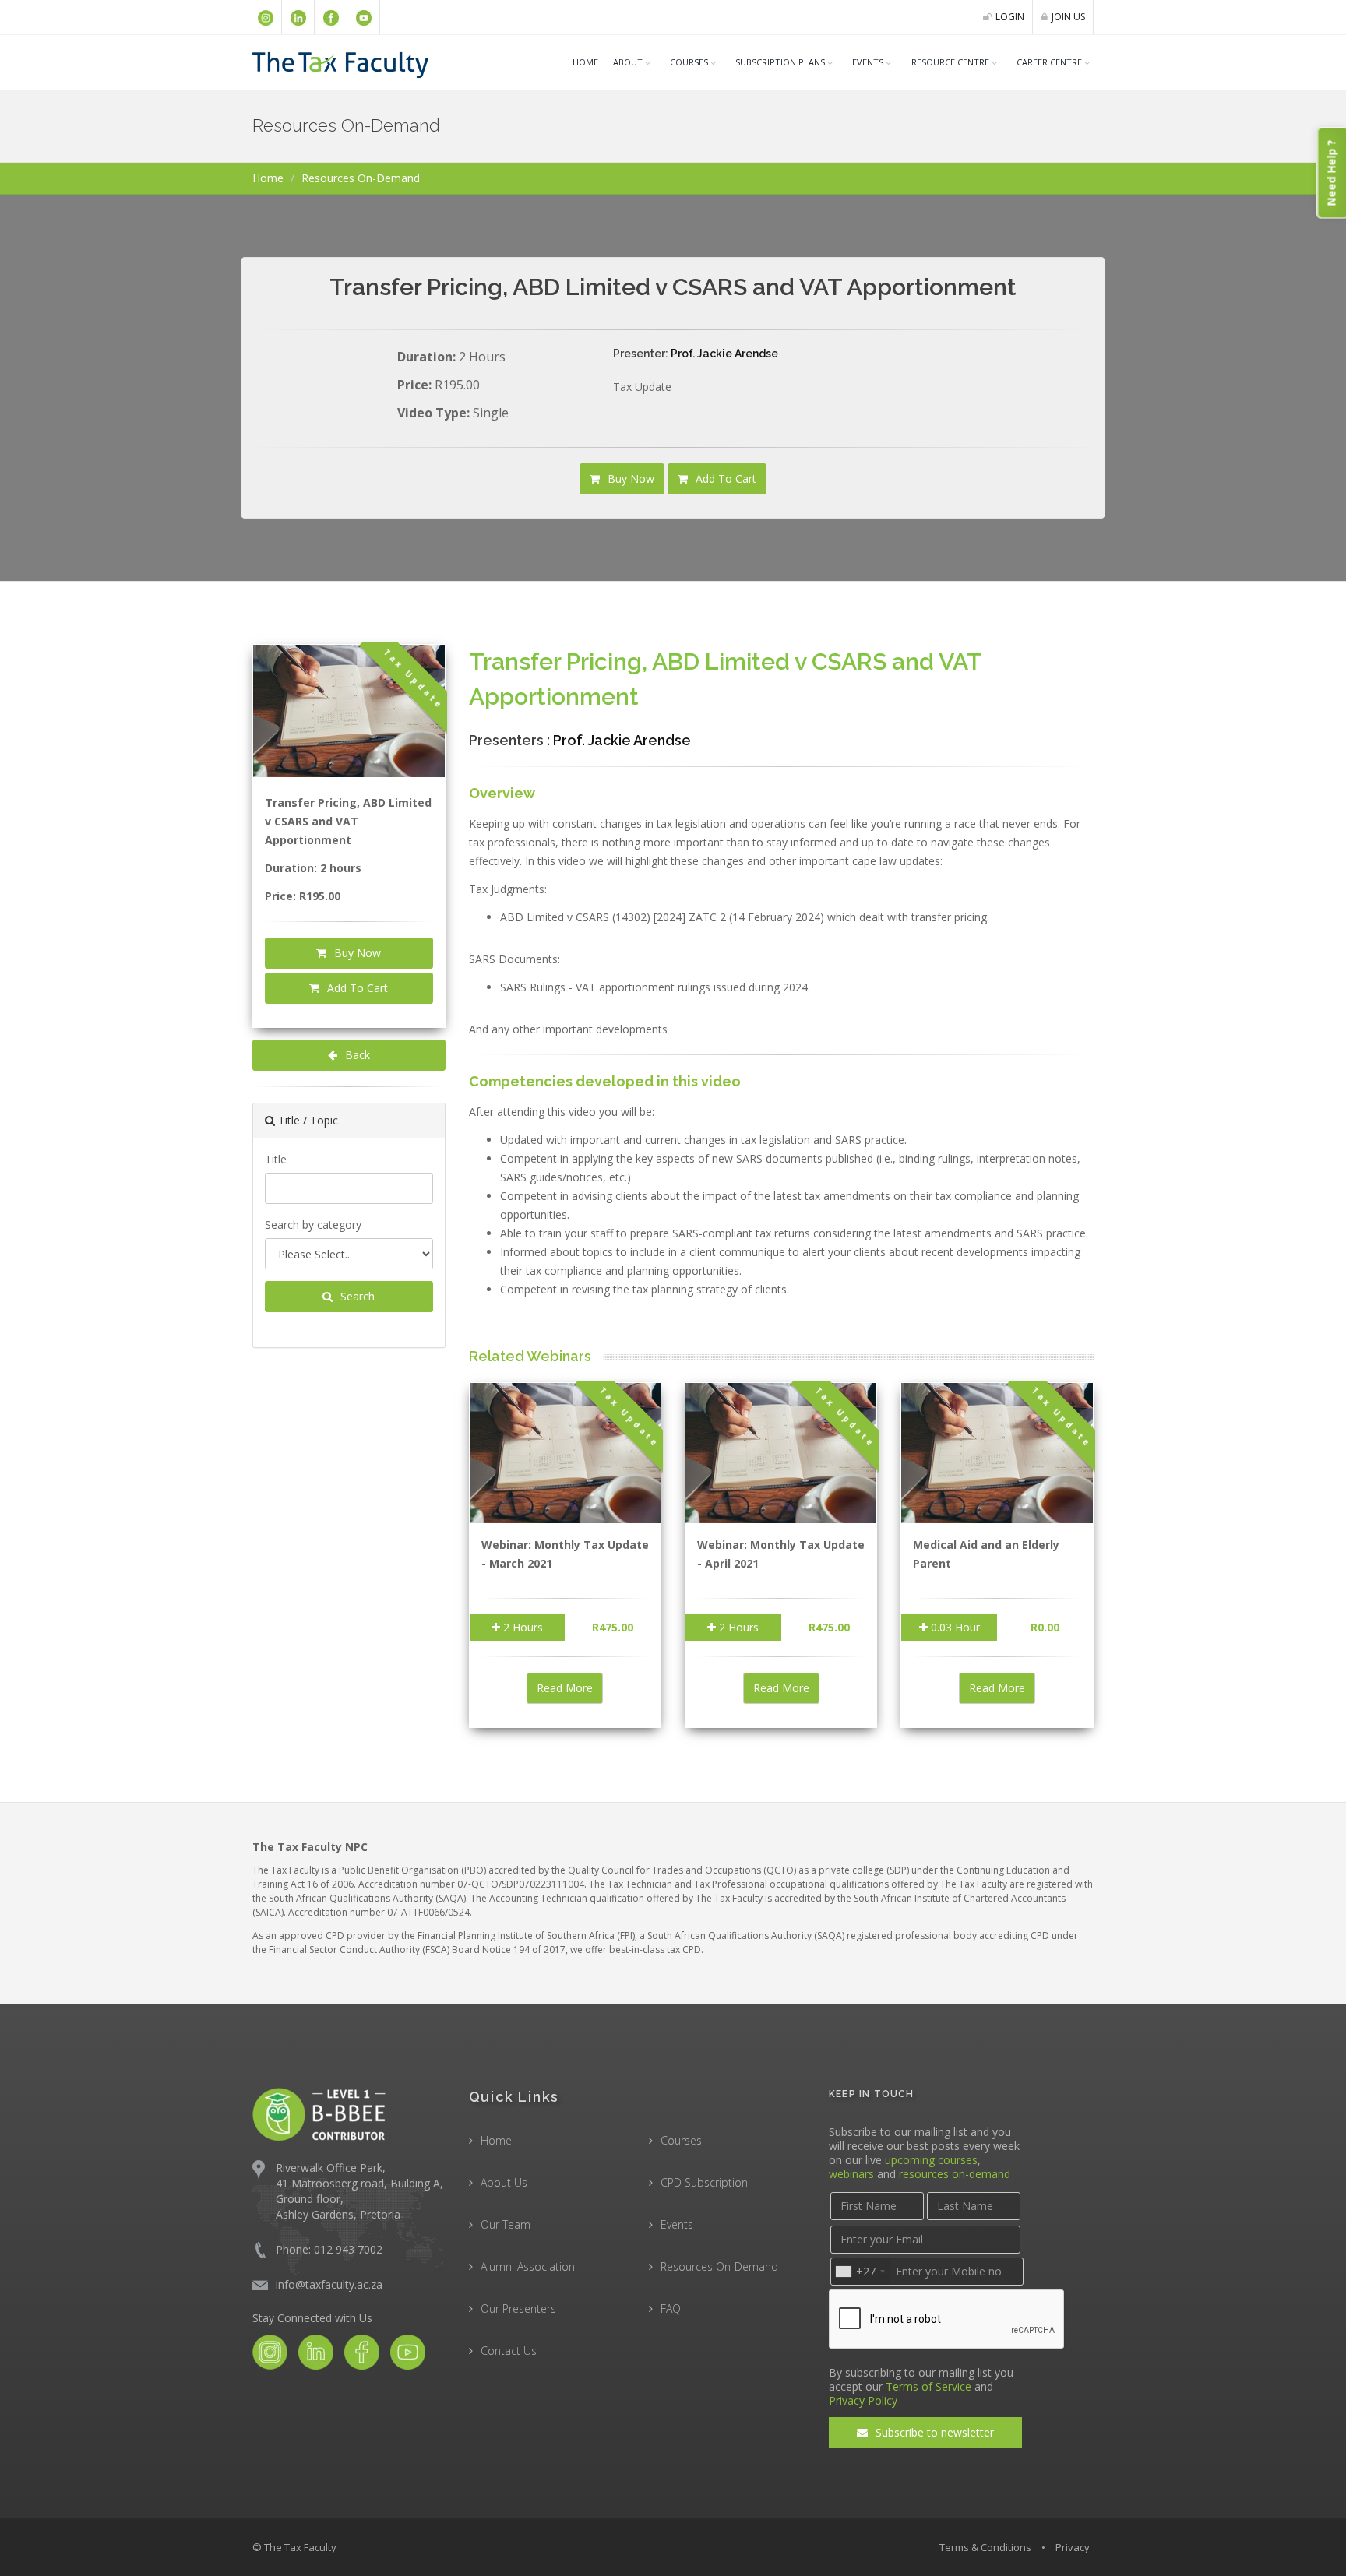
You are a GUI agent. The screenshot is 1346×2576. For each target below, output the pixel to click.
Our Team (506, 2224)
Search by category (313, 1225)
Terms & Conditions (985, 2547)
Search (356, 1296)
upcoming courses (931, 2160)
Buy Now (629, 479)
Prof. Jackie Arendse (724, 354)
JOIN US (1068, 17)
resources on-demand (955, 2174)
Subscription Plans (780, 62)
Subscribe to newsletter (933, 2432)
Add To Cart (724, 479)
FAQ (671, 2309)
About (628, 62)
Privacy (1073, 2547)
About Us (504, 2182)
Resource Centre (950, 62)
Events (868, 62)
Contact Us (509, 2351)
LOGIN (1010, 17)
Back (356, 1055)
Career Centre (1049, 62)
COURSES (689, 62)
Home (585, 62)
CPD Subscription (704, 2182)
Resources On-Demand (719, 2266)
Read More (565, 1688)
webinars (851, 2174)
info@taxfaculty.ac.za (329, 2284)
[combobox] (860, 2272)
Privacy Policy (863, 2400)
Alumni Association (528, 2266)
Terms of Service (928, 2386)
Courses (681, 2140)
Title (276, 1159)
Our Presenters (518, 2309)
